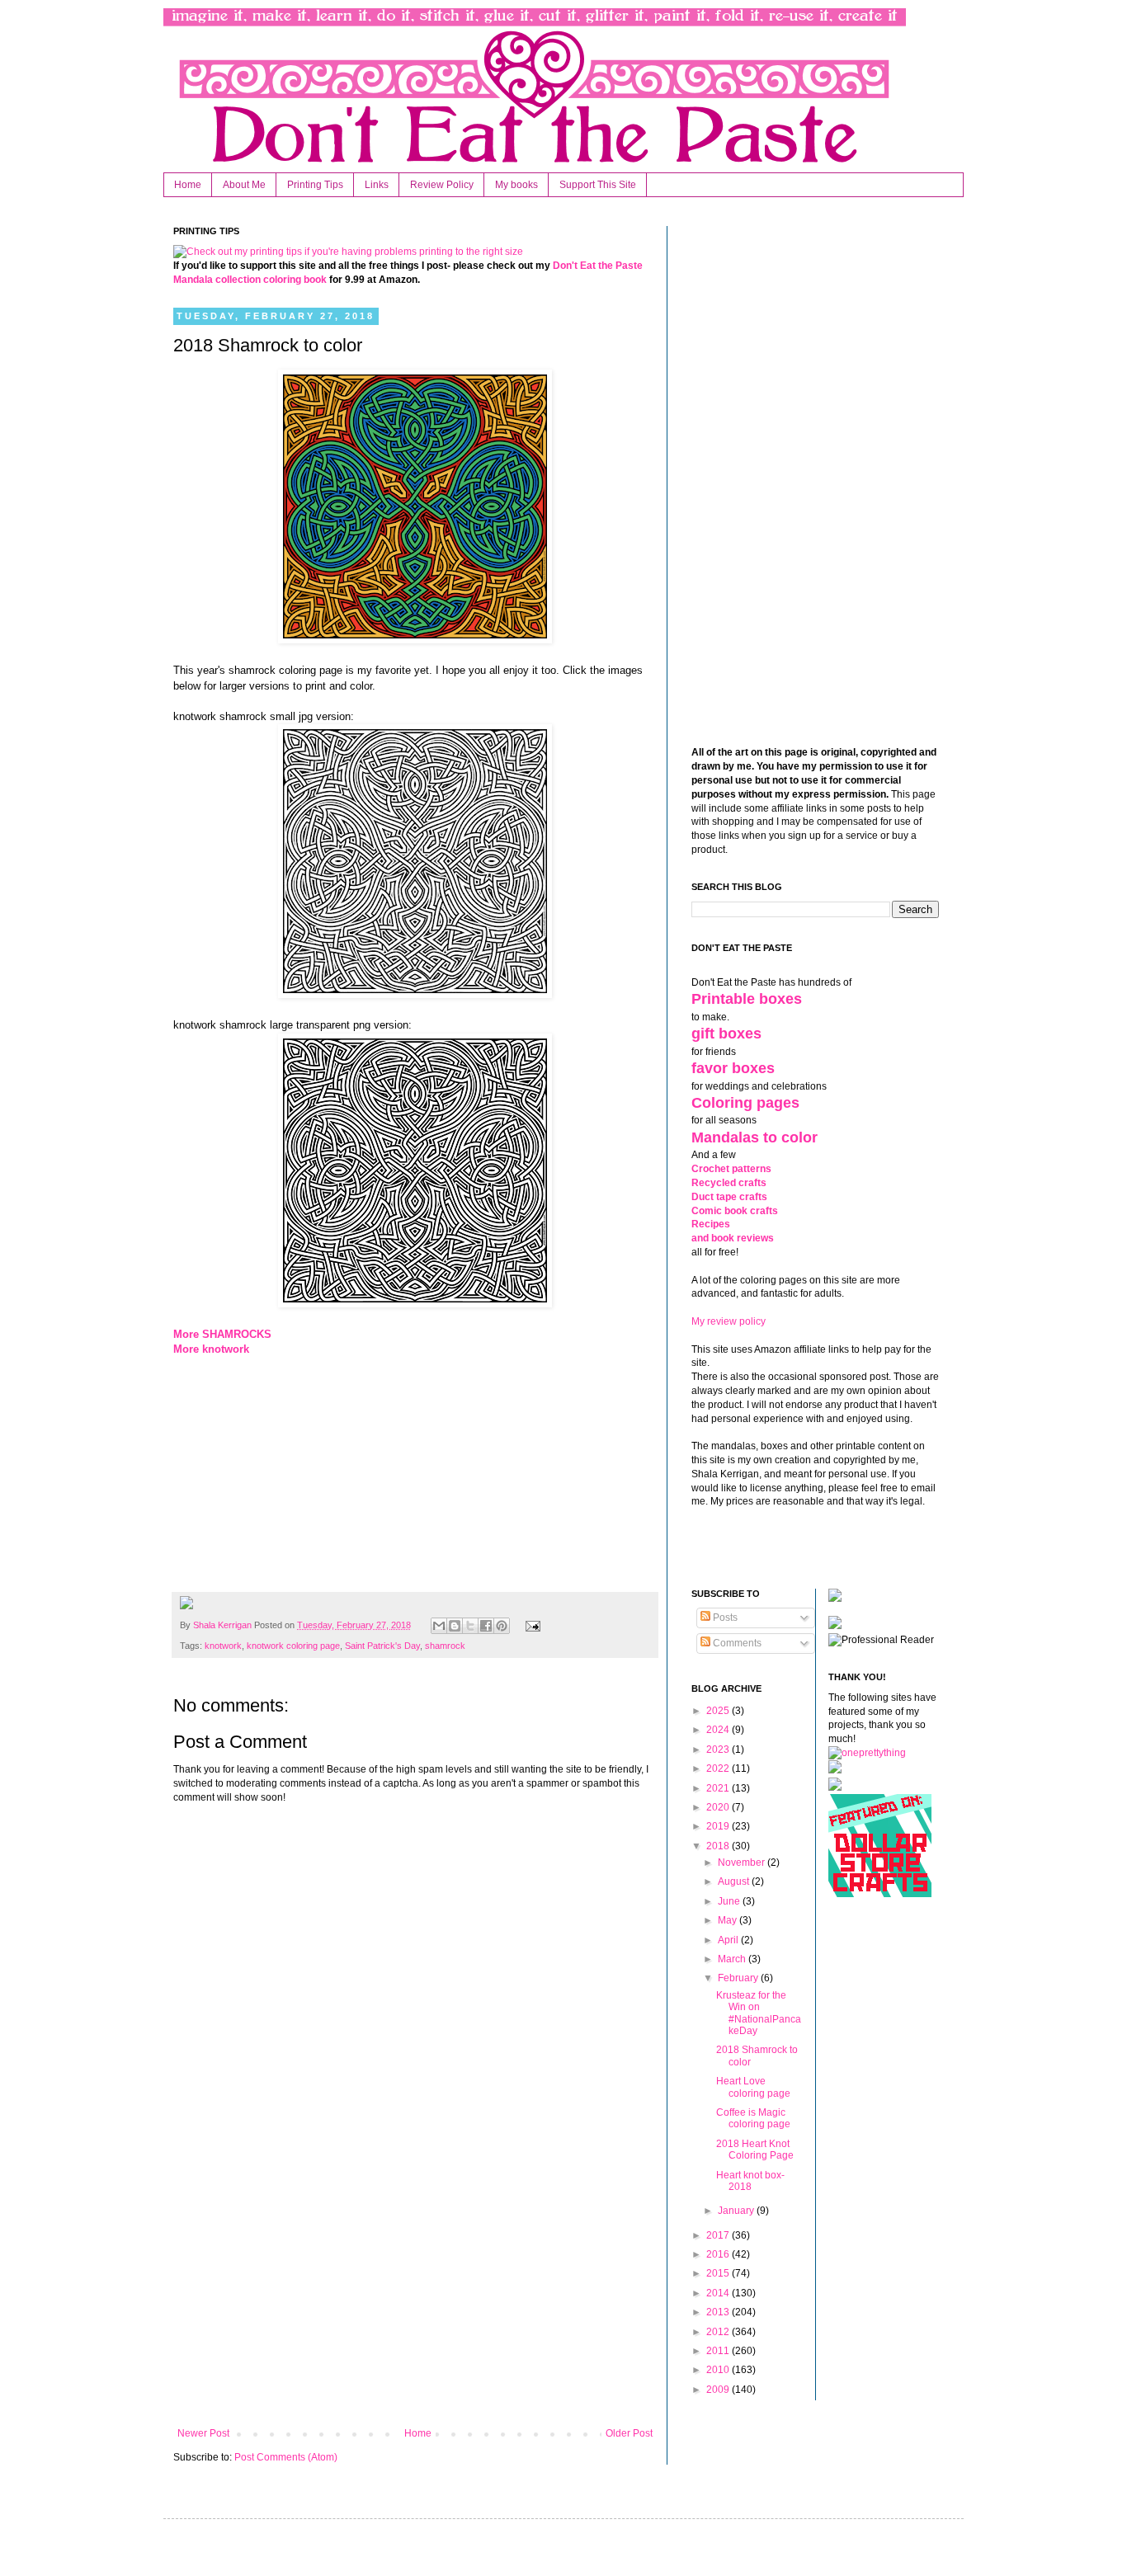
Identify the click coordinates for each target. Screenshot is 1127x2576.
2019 (719, 1826)
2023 (719, 1750)
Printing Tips (315, 185)
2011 (719, 2351)
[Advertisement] (415, 2291)
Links (377, 185)
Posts (724, 1618)
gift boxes (726, 1034)
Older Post (629, 2433)
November (743, 1863)
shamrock (445, 1646)
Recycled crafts (729, 1183)
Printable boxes (747, 999)
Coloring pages (745, 1103)
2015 (719, 2273)
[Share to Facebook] (486, 1626)
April (729, 1940)
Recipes (711, 1224)
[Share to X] (470, 1626)
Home (188, 185)
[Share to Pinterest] (502, 1626)
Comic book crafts (735, 1211)
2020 (719, 1807)
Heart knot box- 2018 (750, 2181)
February (739, 1978)
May (729, 1920)
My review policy (729, 1321)
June (730, 1901)
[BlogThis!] (455, 1626)
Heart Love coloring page (753, 2087)
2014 (719, 2293)
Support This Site (598, 185)
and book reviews (733, 1238)
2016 (719, 2254)
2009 (719, 2390)
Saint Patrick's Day (382, 1646)
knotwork (223, 1646)
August (735, 1881)
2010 (719, 2370)
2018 (719, 1846)
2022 (719, 1768)
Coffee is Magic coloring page (753, 2118)
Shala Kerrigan (224, 1625)
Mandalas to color (754, 1137)
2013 (719, 2312)
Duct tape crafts (729, 1197)
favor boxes (733, 1068)
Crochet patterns (731, 1169)
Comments (736, 1643)
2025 (719, 1711)
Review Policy (442, 185)
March (733, 1959)
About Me (244, 185)
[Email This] (439, 1626)
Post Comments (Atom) (286, 2457)
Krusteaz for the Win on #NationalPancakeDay (759, 2013)
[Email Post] (530, 1625)
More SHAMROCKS (222, 1334)
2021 (719, 1788)
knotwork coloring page (293, 1646)
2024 (719, 1730)
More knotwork (211, 1349)
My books (516, 185)
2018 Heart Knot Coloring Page (755, 2150)
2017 (719, 2235)
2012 (719, 2332)
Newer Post (203, 2433)
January (737, 2211)
